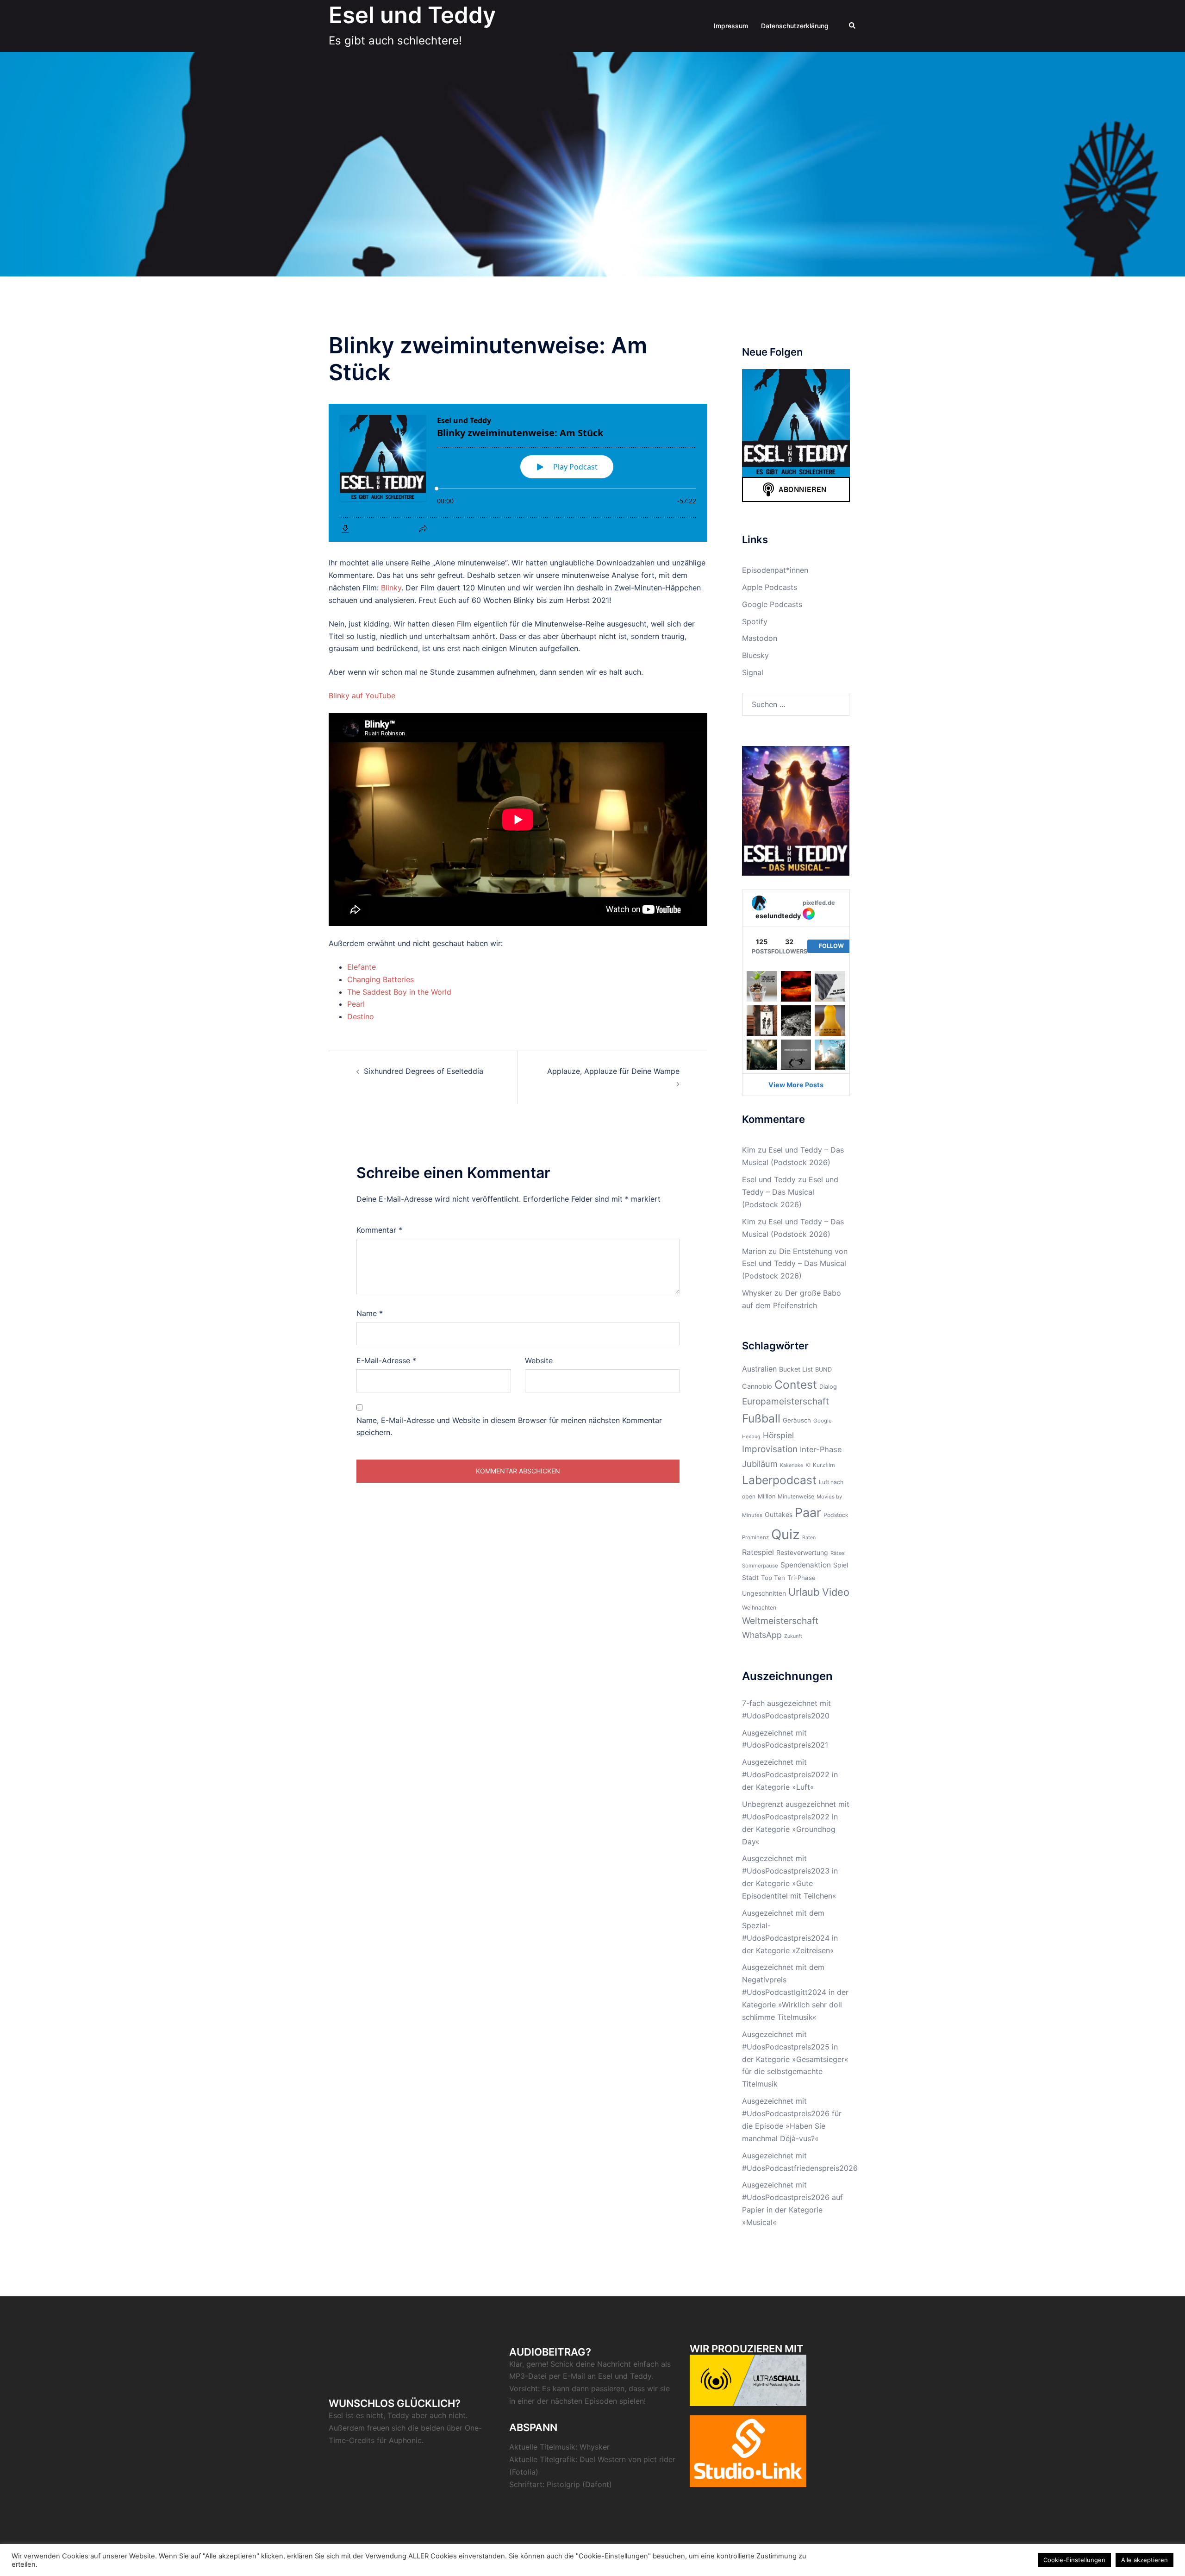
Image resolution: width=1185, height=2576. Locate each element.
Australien (759, 1369)
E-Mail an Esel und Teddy (607, 2376)
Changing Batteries (380, 979)
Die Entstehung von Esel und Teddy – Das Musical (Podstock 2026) (795, 1264)
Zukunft (793, 1636)
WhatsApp (762, 1635)
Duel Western (603, 2459)
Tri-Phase (801, 1578)
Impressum (731, 26)
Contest (796, 1385)
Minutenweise (796, 1496)
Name (370, 1313)
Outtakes (779, 1514)
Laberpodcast (779, 1480)
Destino (361, 1016)
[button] (853, 26)
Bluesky (755, 655)
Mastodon (760, 638)
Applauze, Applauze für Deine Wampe (613, 1071)
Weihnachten (759, 1608)
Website (539, 1360)
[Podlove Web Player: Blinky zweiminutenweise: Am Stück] (518, 473)
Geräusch (797, 1420)
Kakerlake (792, 1465)
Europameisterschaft (786, 1401)
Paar (808, 1512)
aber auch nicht (439, 2415)
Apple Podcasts (770, 587)
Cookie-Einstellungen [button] (1074, 2560)
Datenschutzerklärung (795, 26)
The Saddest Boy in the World (399, 992)
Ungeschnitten (764, 1593)
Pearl (356, 1004)
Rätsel (838, 1553)
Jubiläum (760, 1464)
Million (767, 1496)
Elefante (362, 967)
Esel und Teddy (412, 15)
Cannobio (757, 1386)
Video (836, 1592)
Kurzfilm (824, 1465)
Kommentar (379, 1230)
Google (823, 1421)
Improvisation (770, 1449)
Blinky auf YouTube (362, 696)
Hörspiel (778, 1435)
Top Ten (773, 1578)
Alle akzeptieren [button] (1144, 2560)
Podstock (836, 1515)
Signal (753, 672)
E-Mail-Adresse (386, 1360)
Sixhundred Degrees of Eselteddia (424, 1071)
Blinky (391, 588)
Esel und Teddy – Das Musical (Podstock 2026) (790, 1192)
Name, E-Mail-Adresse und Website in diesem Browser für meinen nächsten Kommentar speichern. (509, 1426)
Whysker (757, 1293)
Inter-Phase (821, 1449)
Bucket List (796, 1369)
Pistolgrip (563, 2484)
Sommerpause (760, 1566)
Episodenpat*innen (775, 570)
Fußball (761, 1418)
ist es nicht (364, 2415)
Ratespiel (758, 1552)
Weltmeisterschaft (780, 1621)
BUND (823, 1369)
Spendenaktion (806, 1565)
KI (808, 1465)
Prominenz (755, 1537)
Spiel (841, 1565)
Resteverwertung (802, 1552)
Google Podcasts (772, 604)
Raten (809, 1538)
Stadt (750, 1577)
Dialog (828, 1387)
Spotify (755, 621)
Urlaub (804, 1592)
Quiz (786, 1534)
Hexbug (751, 1437)
